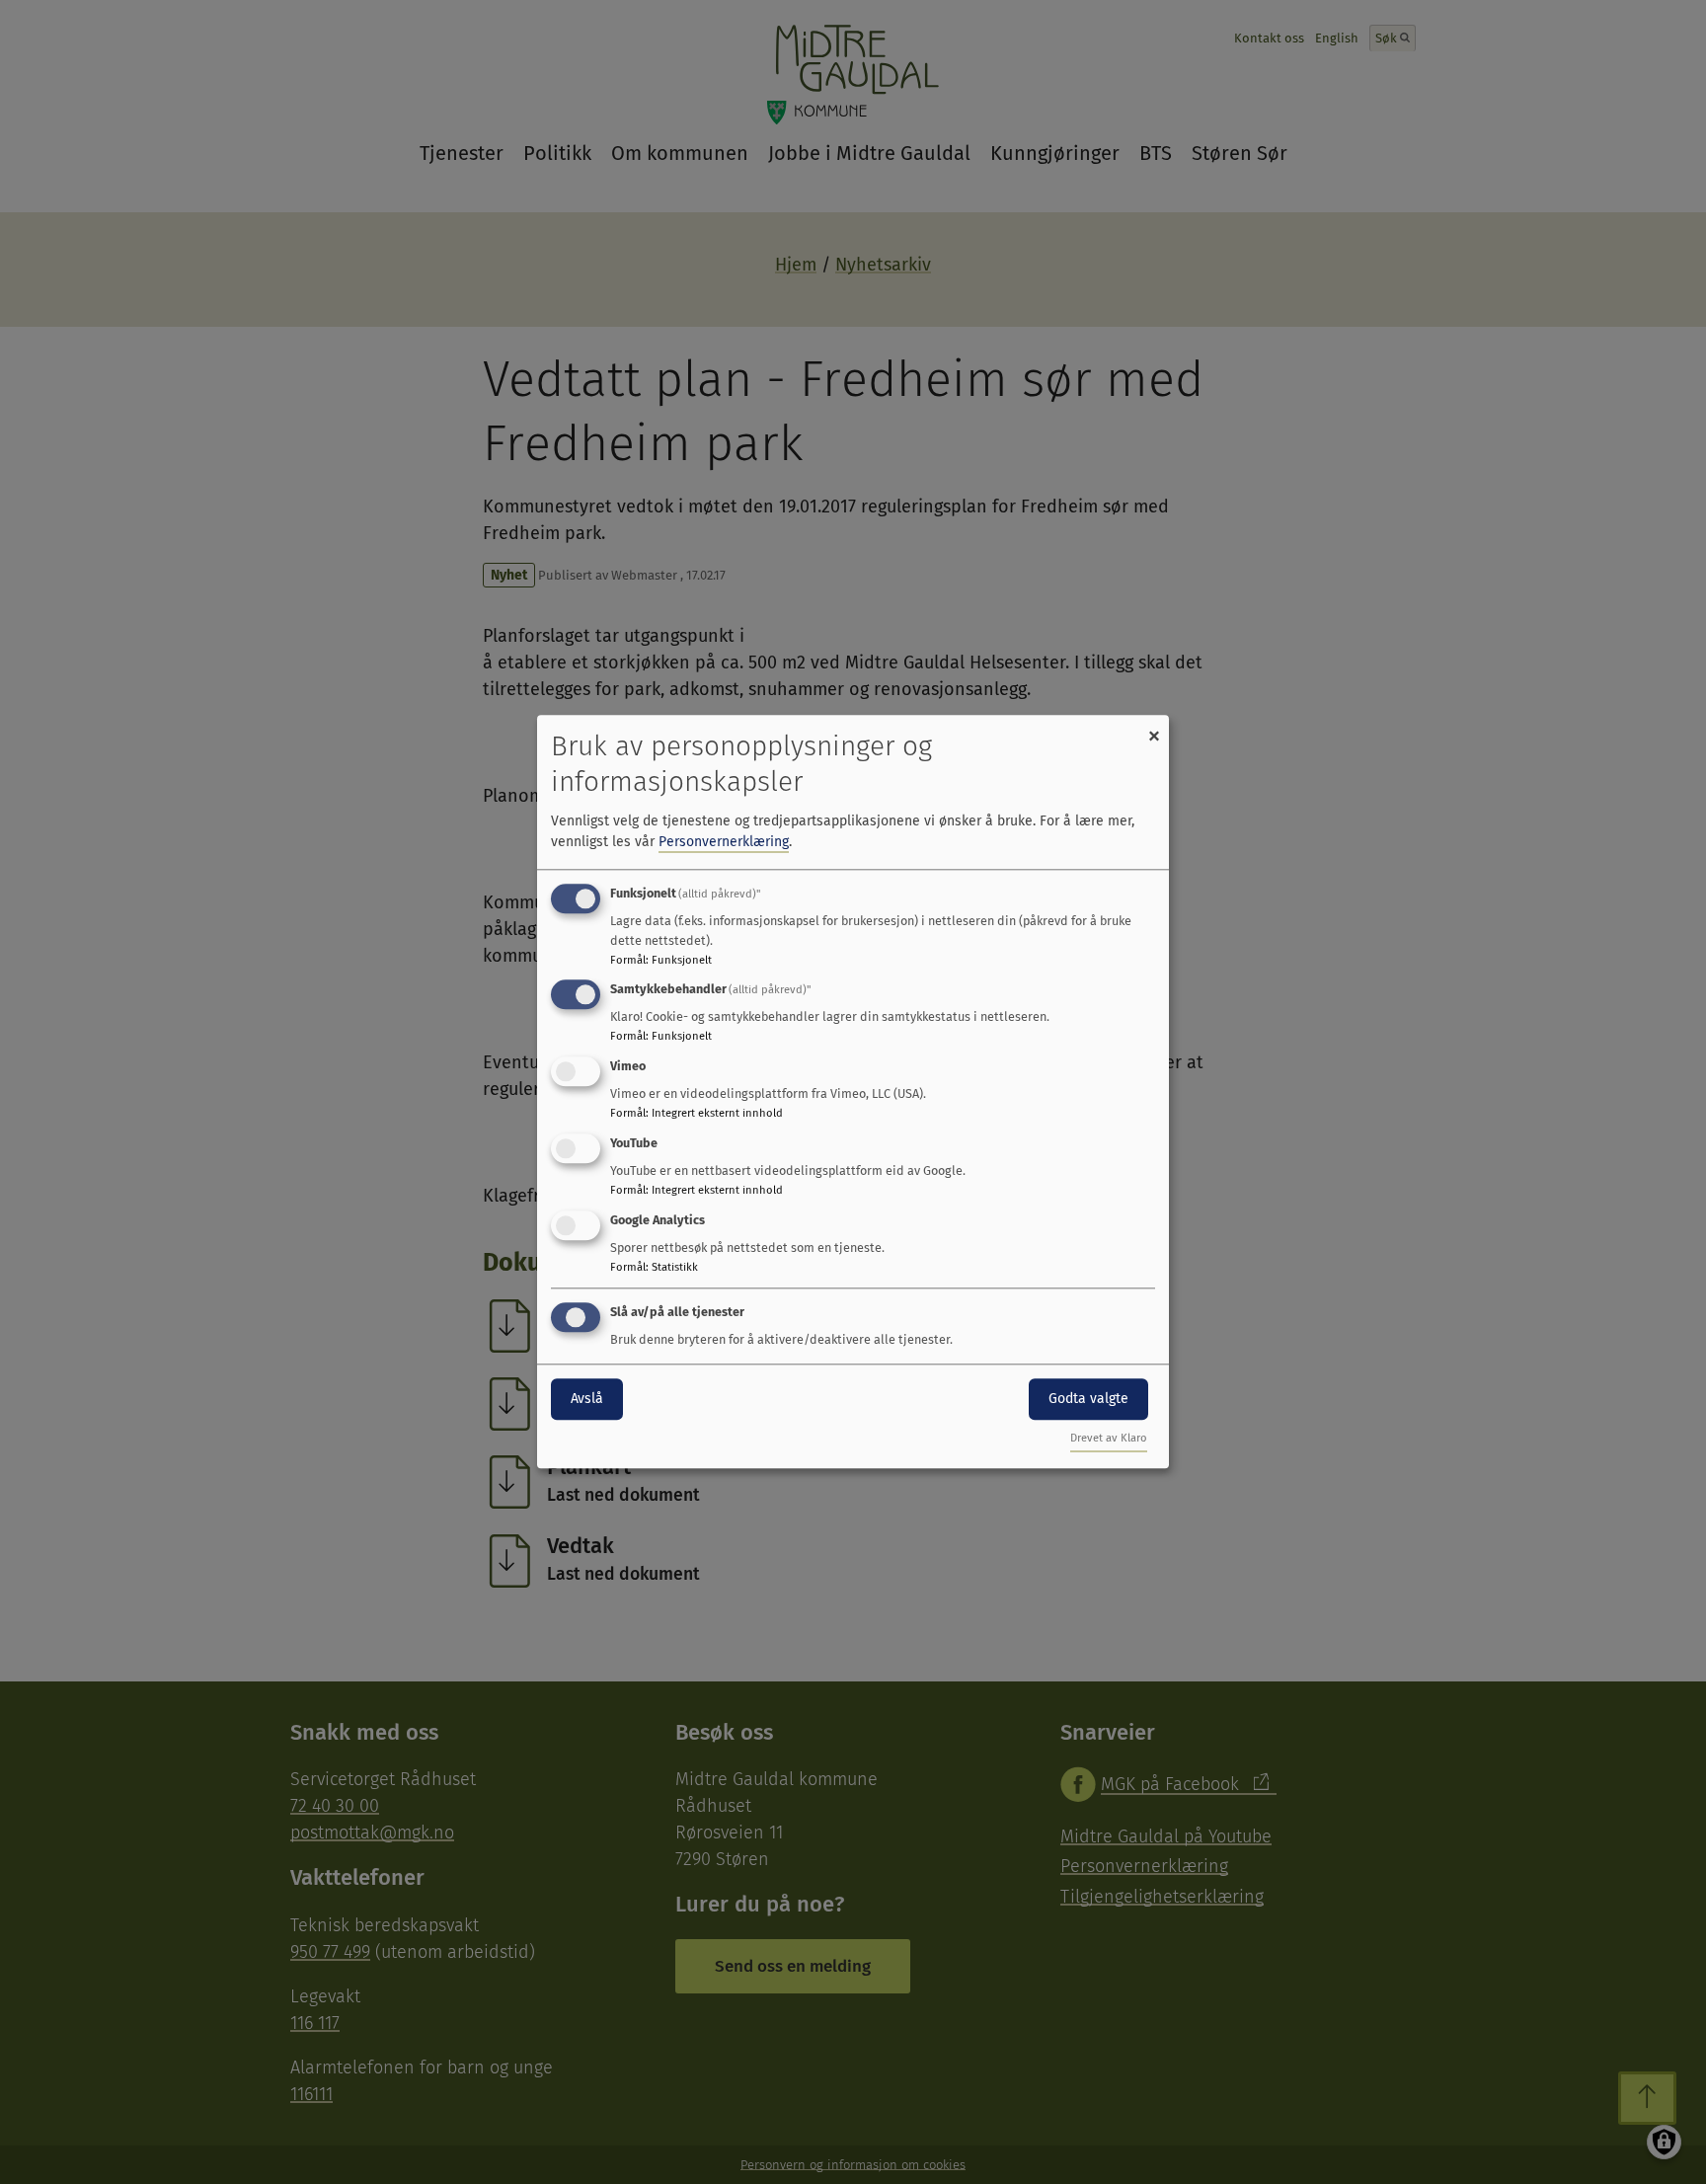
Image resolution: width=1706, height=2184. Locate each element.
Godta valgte (1088, 1399)
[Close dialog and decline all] (1154, 727)
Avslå (587, 1399)
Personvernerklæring (724, 842)
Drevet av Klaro (1109, 1439)
